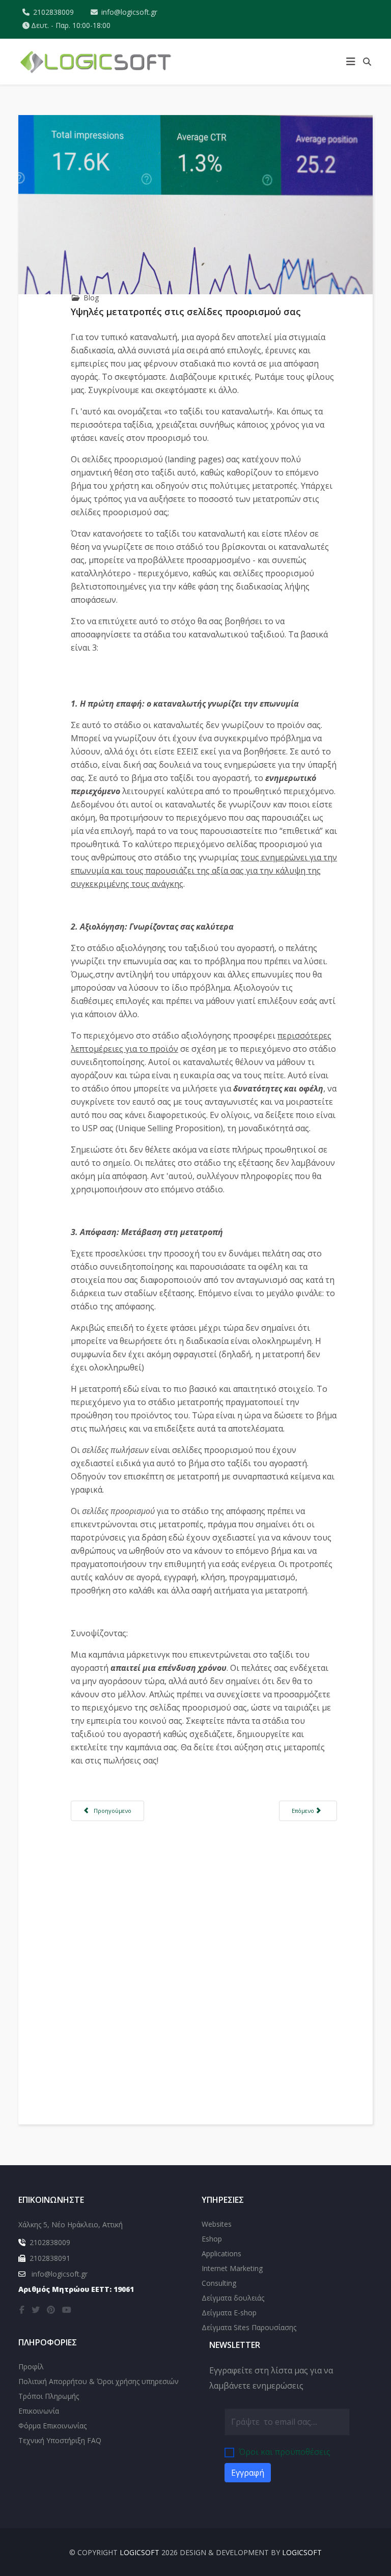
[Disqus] (204, 1954)
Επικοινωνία (39, 2411)
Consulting (219, 2283)
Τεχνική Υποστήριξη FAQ (60, 2440)
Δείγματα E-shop (229, 2313)
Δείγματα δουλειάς (233, 2298)
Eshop (212, 2239)
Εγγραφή (248, 2473)
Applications (221, 2253)
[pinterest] (51, 2310)
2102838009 (53, 12)
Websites (217, 2224)
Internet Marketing (232, 2268)
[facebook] (22, 2310)
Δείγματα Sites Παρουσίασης (249, 2327)
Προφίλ (31, 2367)
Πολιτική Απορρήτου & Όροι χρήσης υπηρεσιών (99, 2381)
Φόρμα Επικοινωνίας (52, 2426)
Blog (91, 298)
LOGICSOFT (139, 2552)
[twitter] (36, 2310)
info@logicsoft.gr (129, 12)
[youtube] (67, 2310)
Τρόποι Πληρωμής (49, 2396)
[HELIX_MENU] (351, 62)
